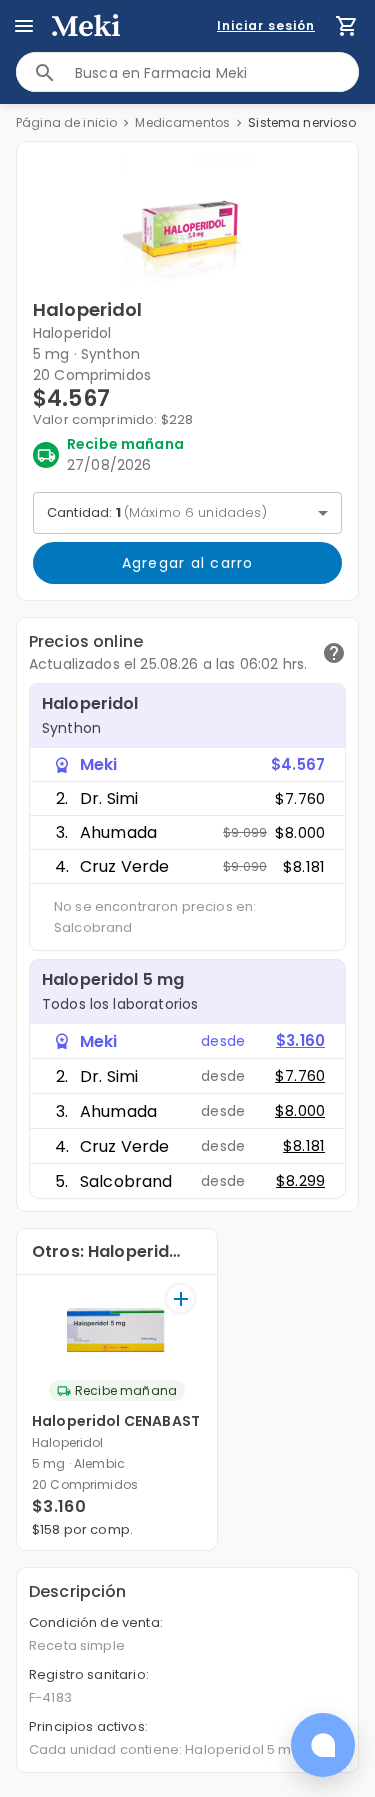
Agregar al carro (188, 563)
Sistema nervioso (302, 122)
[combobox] (216, 72)
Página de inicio (66, 122)
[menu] (24, 26)
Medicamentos (182, 122)
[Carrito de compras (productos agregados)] (347, 26)
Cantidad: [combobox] (157, 512)
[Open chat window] (323, 1745)
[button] (187, 223)
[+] (180, 1298)
